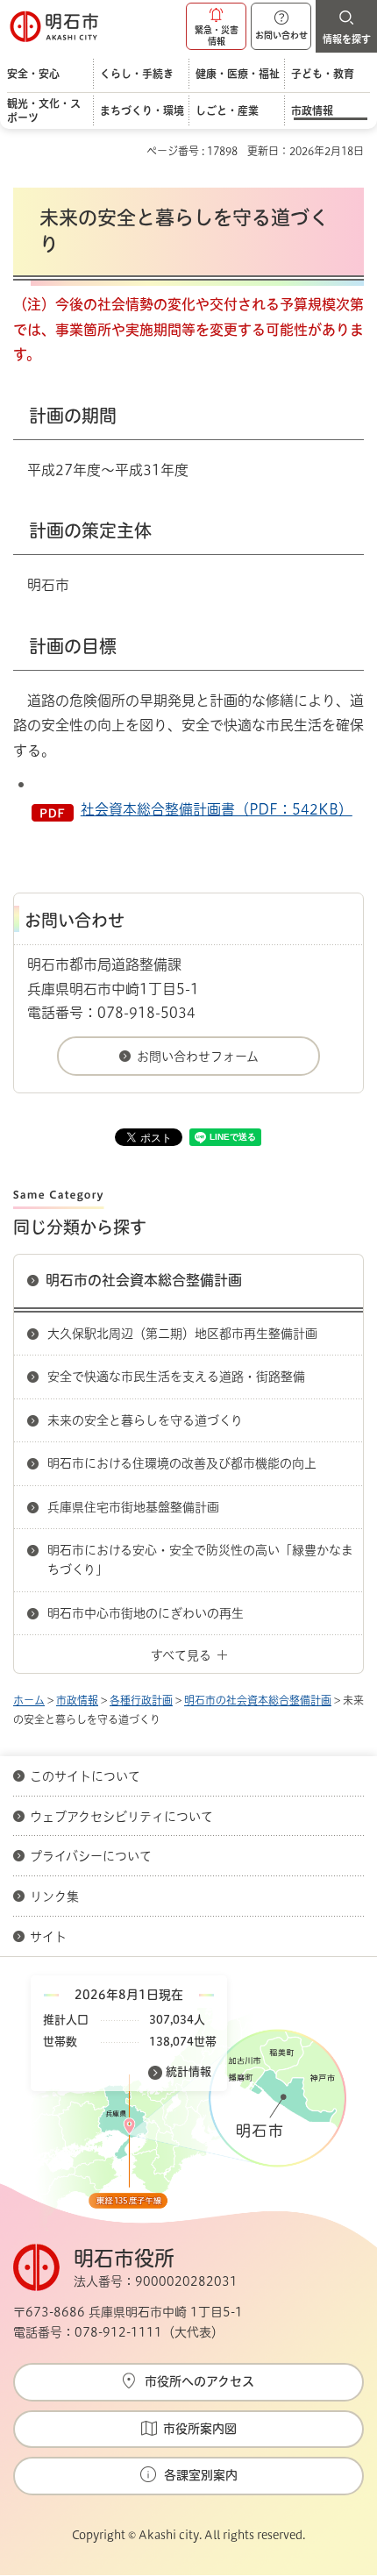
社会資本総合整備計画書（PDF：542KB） (217, 809)
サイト (50, 1937)
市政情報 (77, 1700)
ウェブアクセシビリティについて (121, 1817)
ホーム (29, 1700)
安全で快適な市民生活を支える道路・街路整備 (176, 1377)
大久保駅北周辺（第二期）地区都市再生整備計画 (182, 1334)
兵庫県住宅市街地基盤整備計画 (133, 1507)
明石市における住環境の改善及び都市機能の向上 (182, 1463)
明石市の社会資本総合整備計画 (144, 1280)
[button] (216, 26)
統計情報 (188, 2071)
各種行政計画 (141, 1700)
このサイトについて (85, 1776)
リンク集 (54, 1896)
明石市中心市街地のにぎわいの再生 (146, 1613)
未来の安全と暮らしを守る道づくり (145, 1420)
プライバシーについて (91, 1856)
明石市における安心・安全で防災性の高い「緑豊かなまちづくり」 (200, 1560)
